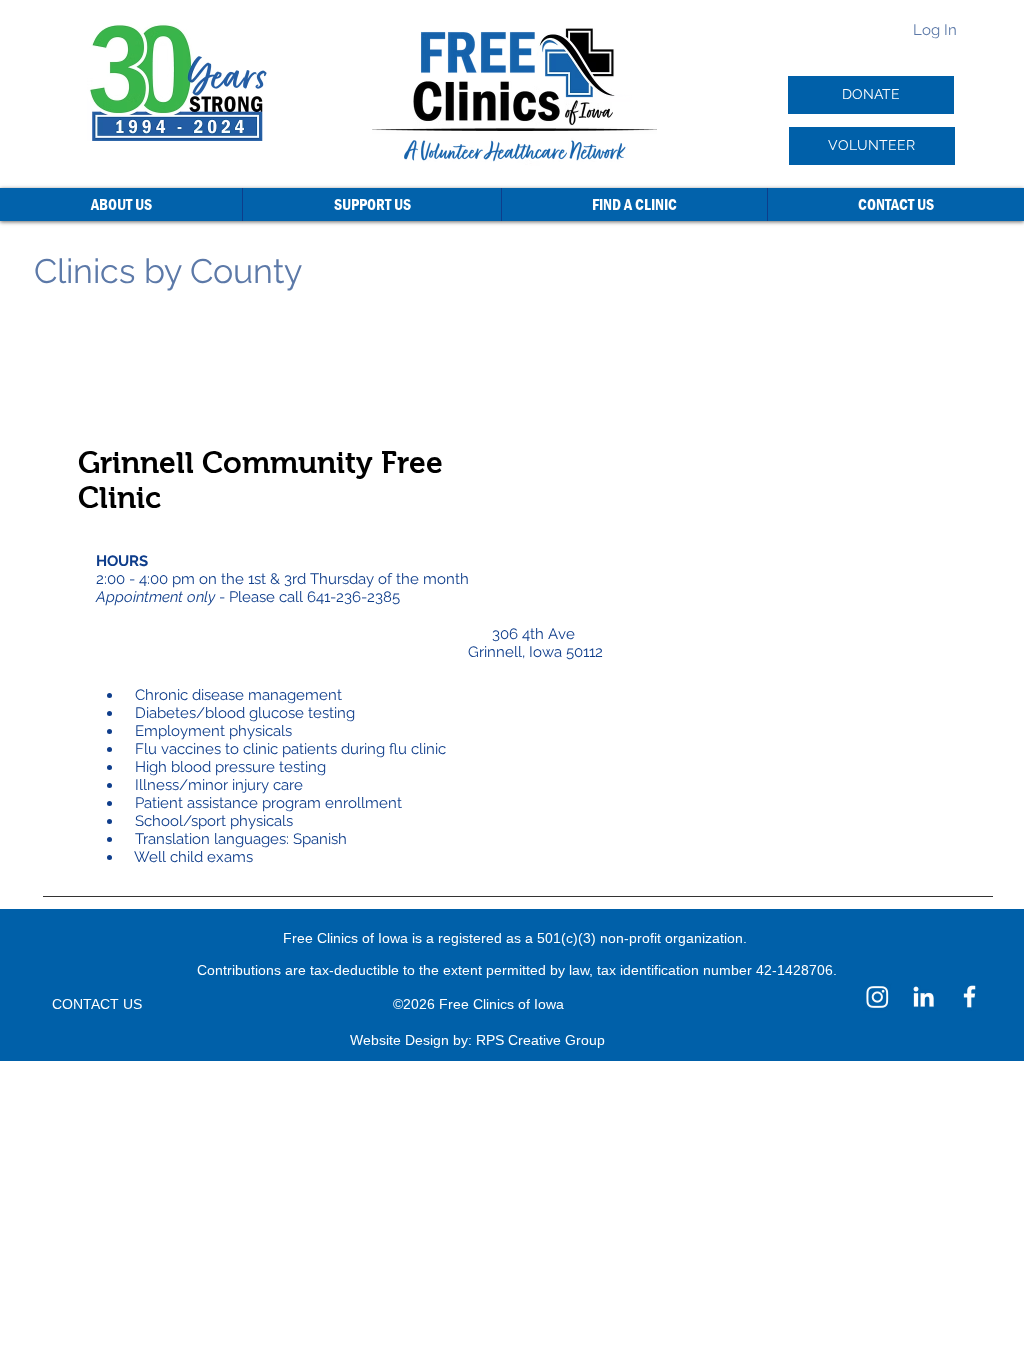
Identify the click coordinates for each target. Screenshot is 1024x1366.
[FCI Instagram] (877, 996)
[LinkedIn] (923, 996)
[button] (121, 204)
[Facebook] (969, 996)
